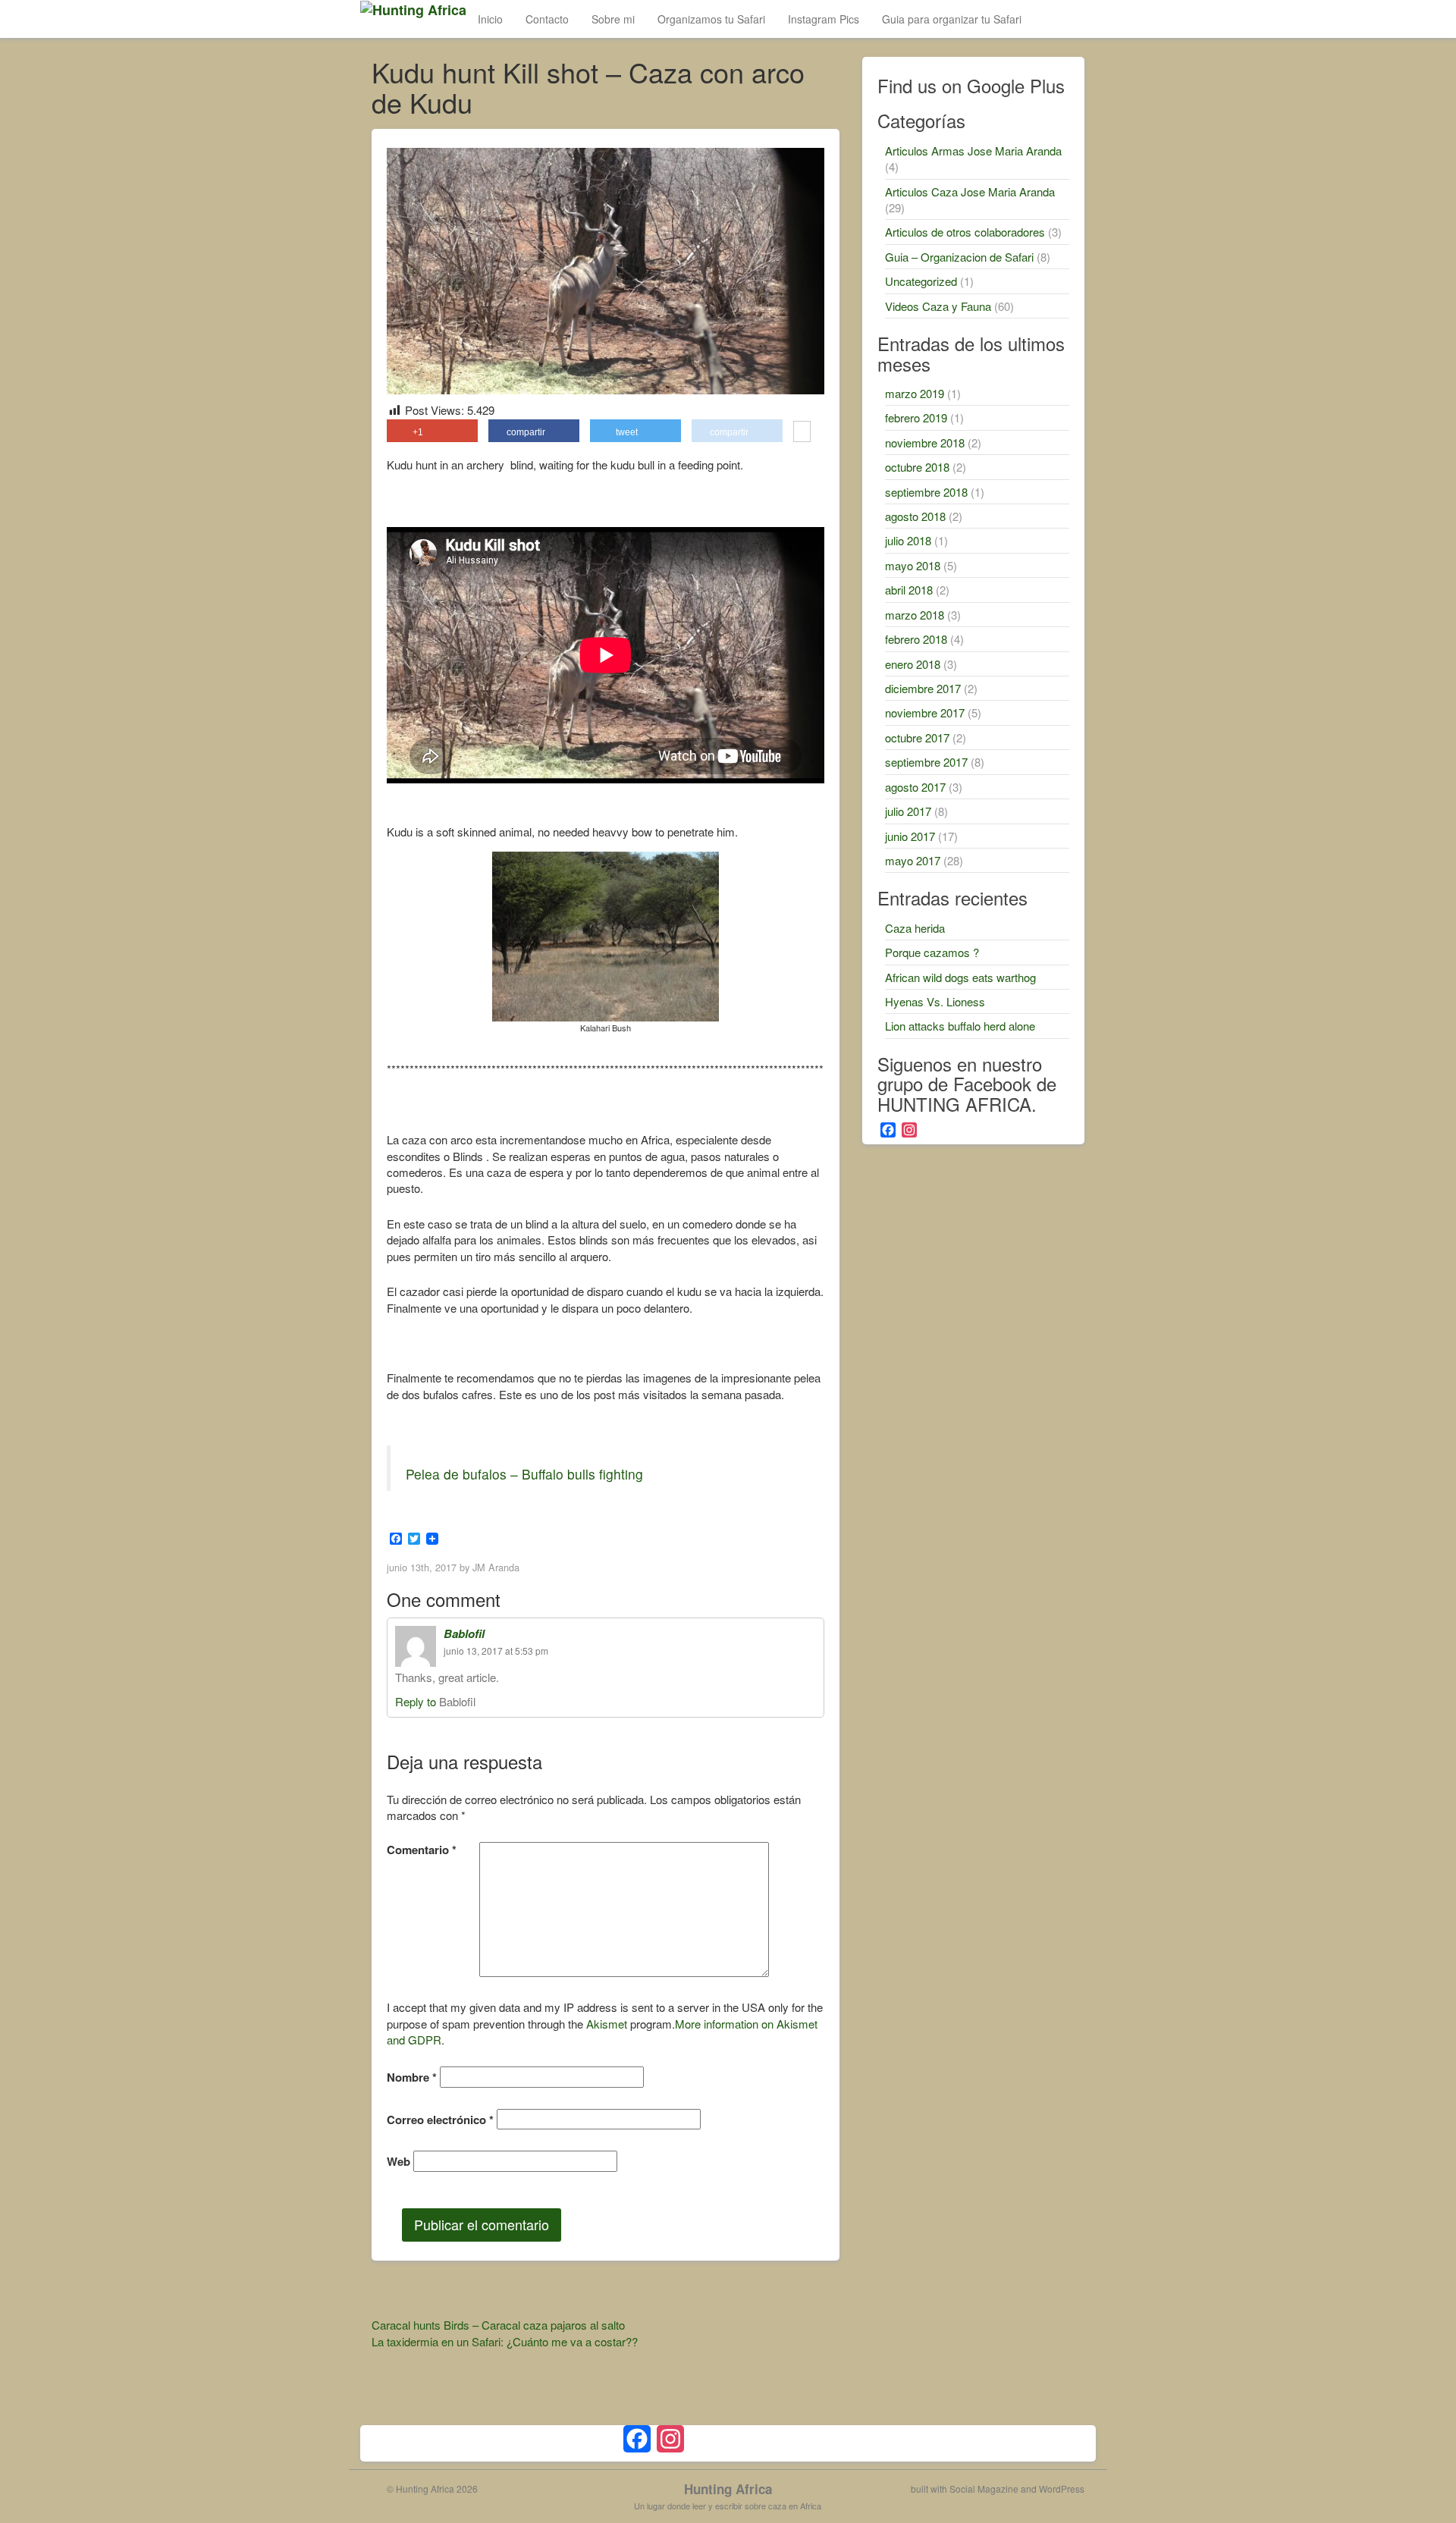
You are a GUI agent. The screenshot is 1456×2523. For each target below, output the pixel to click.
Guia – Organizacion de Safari (959, 257)
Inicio (490, 19)
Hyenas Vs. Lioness (935, 1001)
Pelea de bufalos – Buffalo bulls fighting (524, 1474)
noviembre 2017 (925, 712)
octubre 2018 (917, 467)
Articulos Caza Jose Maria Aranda (970, 191)
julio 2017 (908, 811)
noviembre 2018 (925, 442)
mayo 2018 (913, 565)
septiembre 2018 (926, 492)
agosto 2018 (915, 516)
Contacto (547, 19)
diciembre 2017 (923, 688)
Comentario (422, 1850)
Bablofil (464, 1633)
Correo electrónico (440, 2120)
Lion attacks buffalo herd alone (960, 1026)
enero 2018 (913, 664)
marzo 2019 (915, 393)
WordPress (1062, 2488)
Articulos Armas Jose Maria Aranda (973, 151)
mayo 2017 (913, 860)
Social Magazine (984, 2488)
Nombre (412, 2077)
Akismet (607, 2024)
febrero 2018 (916, 639)
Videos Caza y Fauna (938, 306)
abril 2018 (909, 590)
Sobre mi (613, 19)
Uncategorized (921, 281)
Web (399, 2162)
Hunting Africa (728, 2489)
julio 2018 (908, 540)
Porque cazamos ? (932, 952)
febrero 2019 (916, 417)
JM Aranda (496, 1567)
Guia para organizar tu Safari (952, 19)
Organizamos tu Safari (711, 19)
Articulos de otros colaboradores (965, 232)
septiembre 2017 (926, 762)
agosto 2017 (915, 787)
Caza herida (915, 928)
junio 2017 (910, 836)
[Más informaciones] (802, 433)
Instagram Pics (824, 19)
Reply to (417, 1701)
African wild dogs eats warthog (960, 977)
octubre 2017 (917, 737)
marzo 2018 (915, 615)
